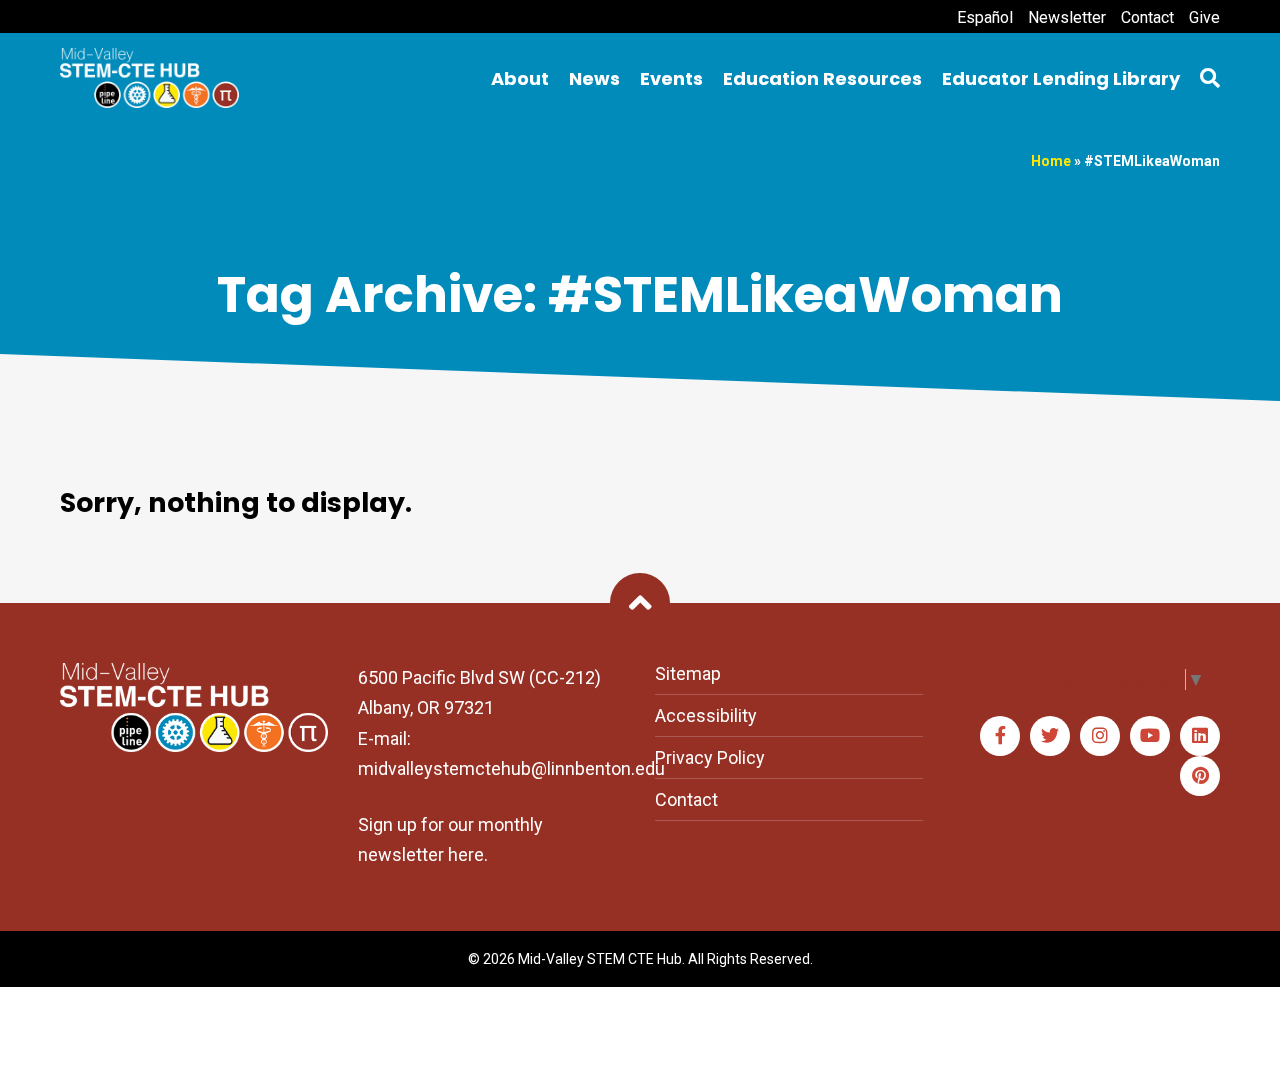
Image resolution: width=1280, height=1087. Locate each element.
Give (1204, 17)
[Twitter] (1050, 736)
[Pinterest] (1200, 776)
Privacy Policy (710, 757)
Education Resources (822, 78)
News (594, 78)
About (520, 78)
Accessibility (706, 715)
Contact (1147, 17)
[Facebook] (1000, 736)
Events (671, 78)
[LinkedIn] (1200, 736)
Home (1051, 161)
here (466, 854)
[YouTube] (1150, 736)
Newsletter (1067, 17)
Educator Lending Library (1061, 78)
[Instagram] (1100, 736)
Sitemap (688, 673)
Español (985, 17)
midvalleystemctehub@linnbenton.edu (511, 768)
